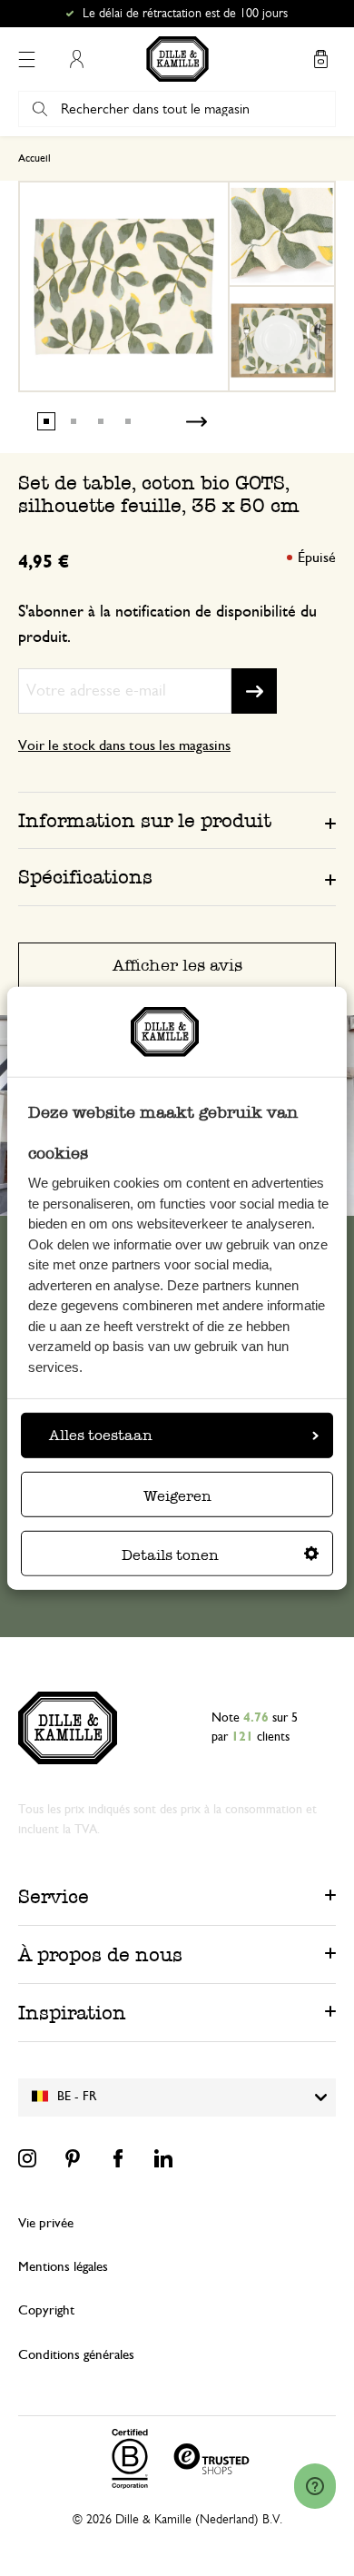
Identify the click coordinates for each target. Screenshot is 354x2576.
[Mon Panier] (320, 59)
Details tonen (170, 1555)
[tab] (177, 820)
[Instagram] (27, 2158)
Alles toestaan (101, 1435)
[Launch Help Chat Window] (315, 2486)
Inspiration (72, 2013)
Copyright (46, 2310)
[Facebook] (118, 2158)
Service (54, 1896)
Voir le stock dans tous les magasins (124, 745)
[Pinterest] (73, 2158)
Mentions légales (63, 2267)
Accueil (34, 158)
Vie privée (46, 2223)
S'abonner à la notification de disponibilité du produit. (167, 625)
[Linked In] (163, 2158)
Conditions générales (76, 2355)
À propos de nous (100, 1954)
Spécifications (85, 877)
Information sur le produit (145, 820)
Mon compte (76, 59)
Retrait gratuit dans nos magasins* (186, 14)
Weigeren (177, 1496)
